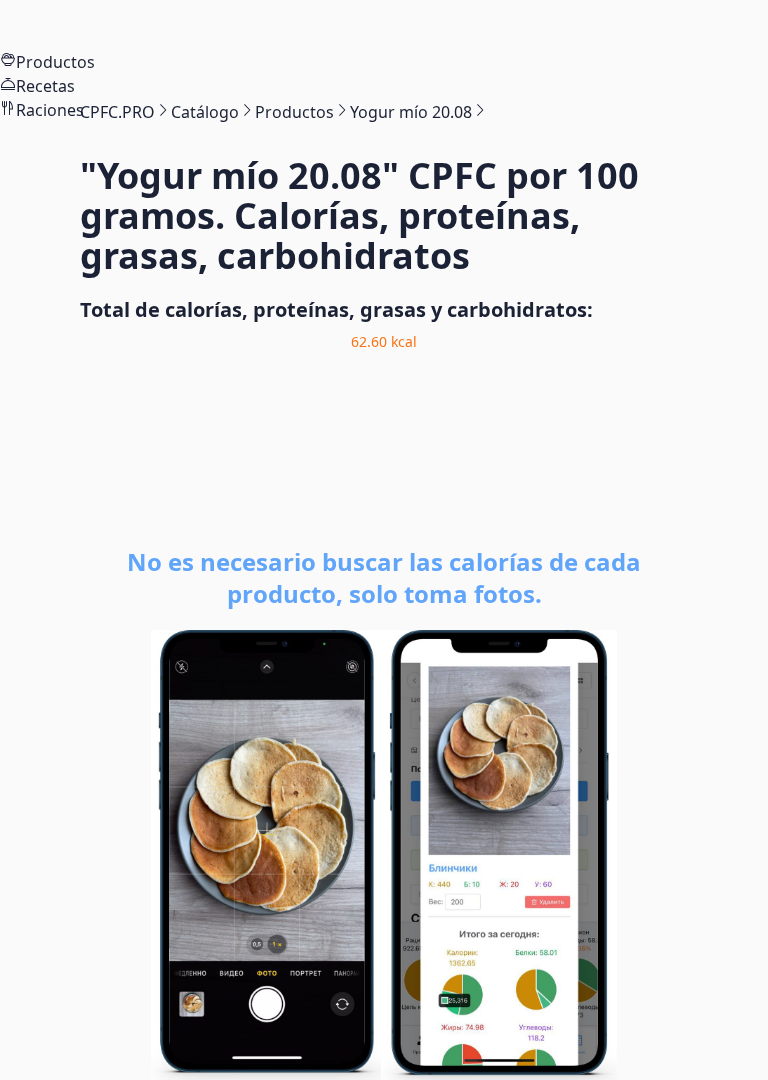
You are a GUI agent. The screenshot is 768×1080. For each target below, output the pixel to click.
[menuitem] (384, 25)
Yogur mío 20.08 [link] (411, 112)
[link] (117, 112)
